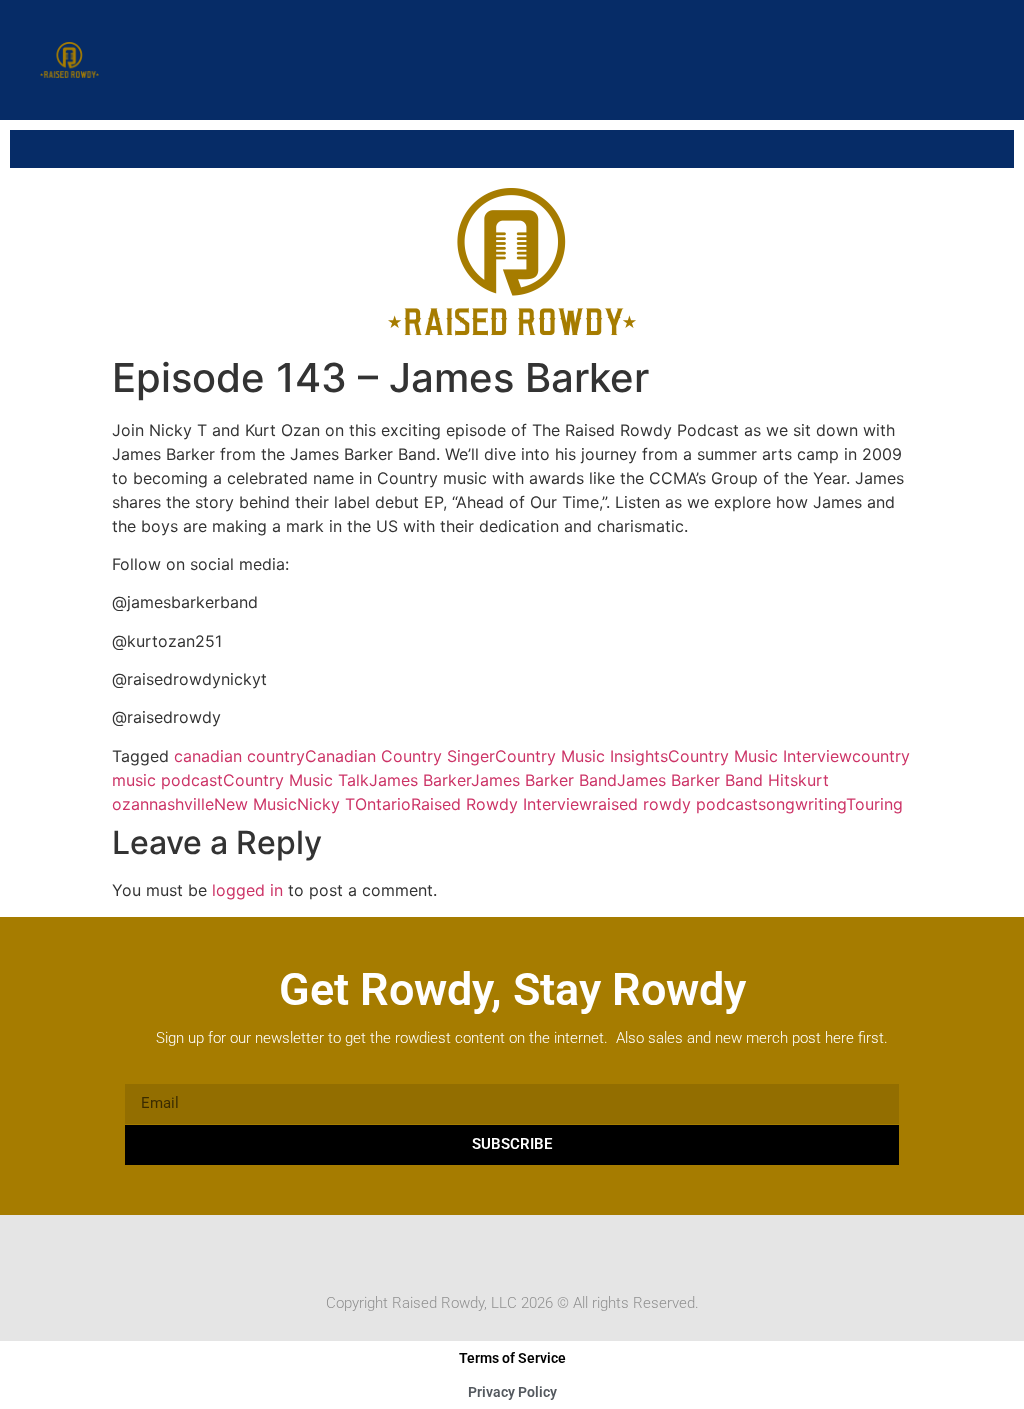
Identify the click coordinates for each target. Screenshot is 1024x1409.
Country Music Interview (760, 756)
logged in (247, 890)
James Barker (420, 780)
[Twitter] (493, 1253)
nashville (181, 804)
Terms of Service (512, 1358)
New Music (255, 804)
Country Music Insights (581, 756)
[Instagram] (531, 1253)
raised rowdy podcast (675, 804)
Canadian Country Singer (400, 756)
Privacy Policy (512, 1392)
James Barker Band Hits (707, 780)
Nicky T (326, 804)
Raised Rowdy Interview (501, 804)
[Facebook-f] (455, 1253)
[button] (977, 60)
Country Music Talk (296, 780)
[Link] (569, 1253)
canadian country (239, 756)
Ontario (383, 804)
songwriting (802, 804)
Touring (874, 804)
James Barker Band (544, 780)
